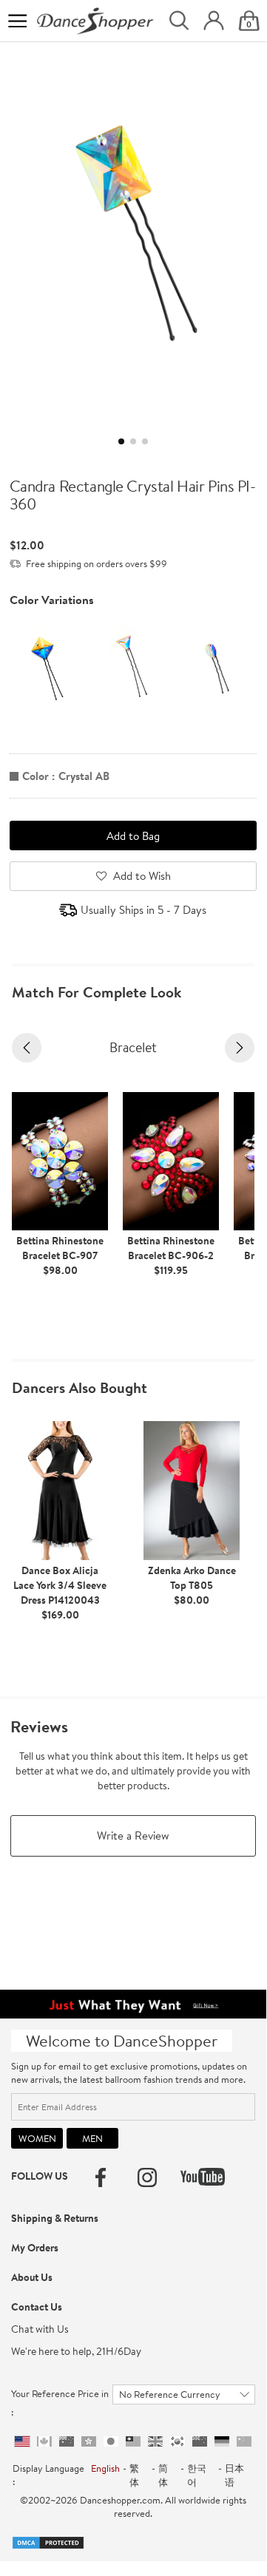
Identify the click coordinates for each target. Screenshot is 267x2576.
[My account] (214, 21)
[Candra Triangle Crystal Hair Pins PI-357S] (132, 665)
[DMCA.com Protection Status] (48, 2541)
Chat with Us (40, 2329)
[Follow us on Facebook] (101, 2177)
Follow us (40, 2176)
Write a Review (133, 1836)
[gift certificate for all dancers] (133, 2002)
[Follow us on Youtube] (203, 2177)
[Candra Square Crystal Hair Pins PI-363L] (47, 665)
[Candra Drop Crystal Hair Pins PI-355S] (217, 665)
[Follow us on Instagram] (147, 2177)
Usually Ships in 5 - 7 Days (143, 910)
